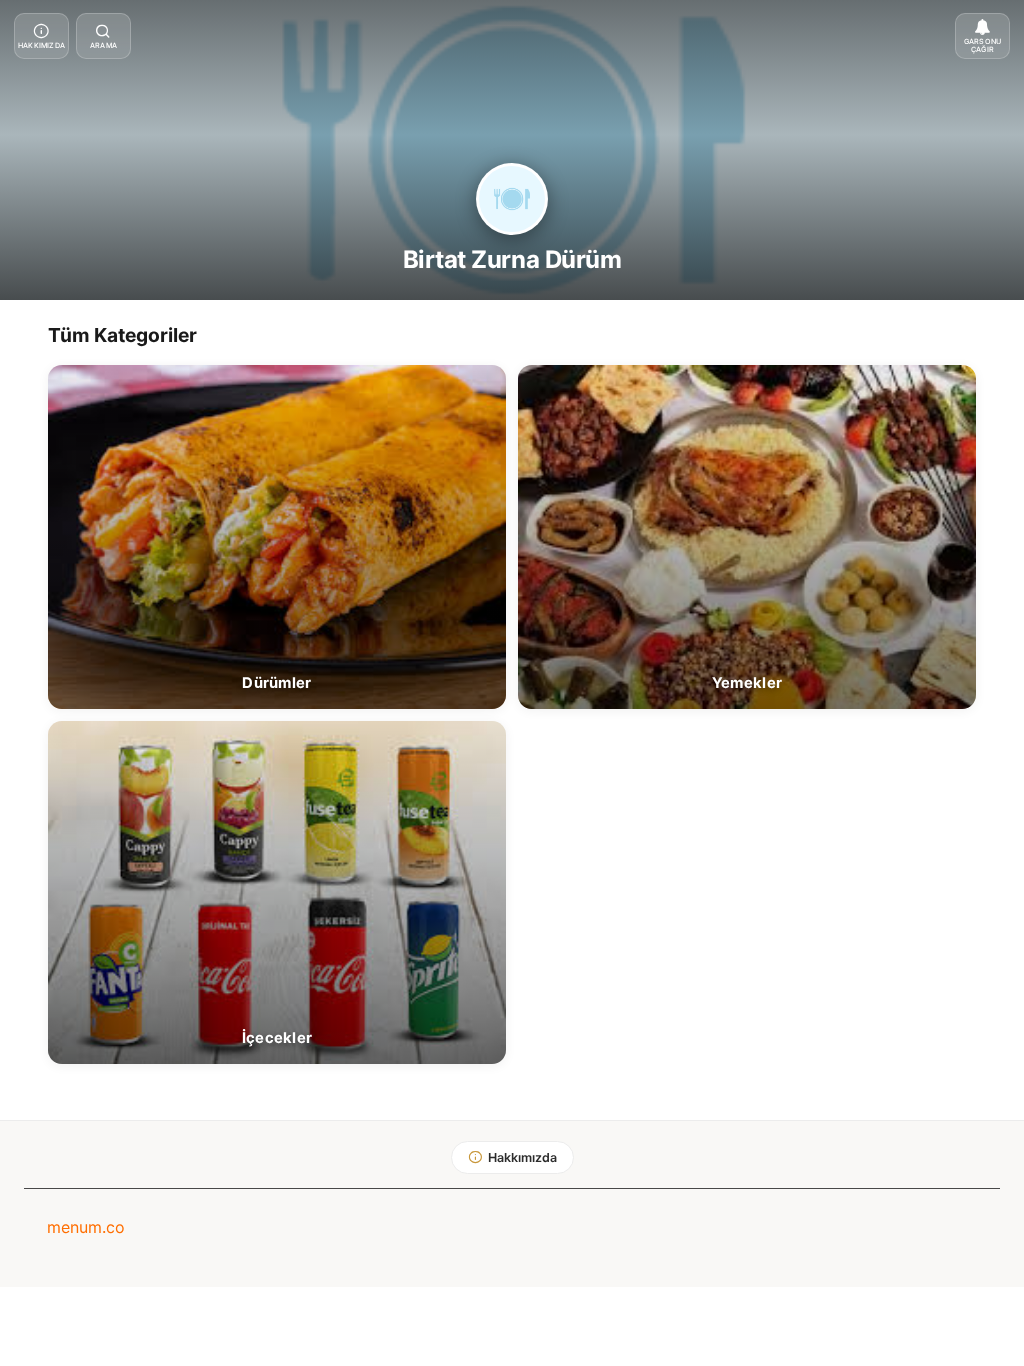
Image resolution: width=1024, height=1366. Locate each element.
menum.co (86, 1227)
